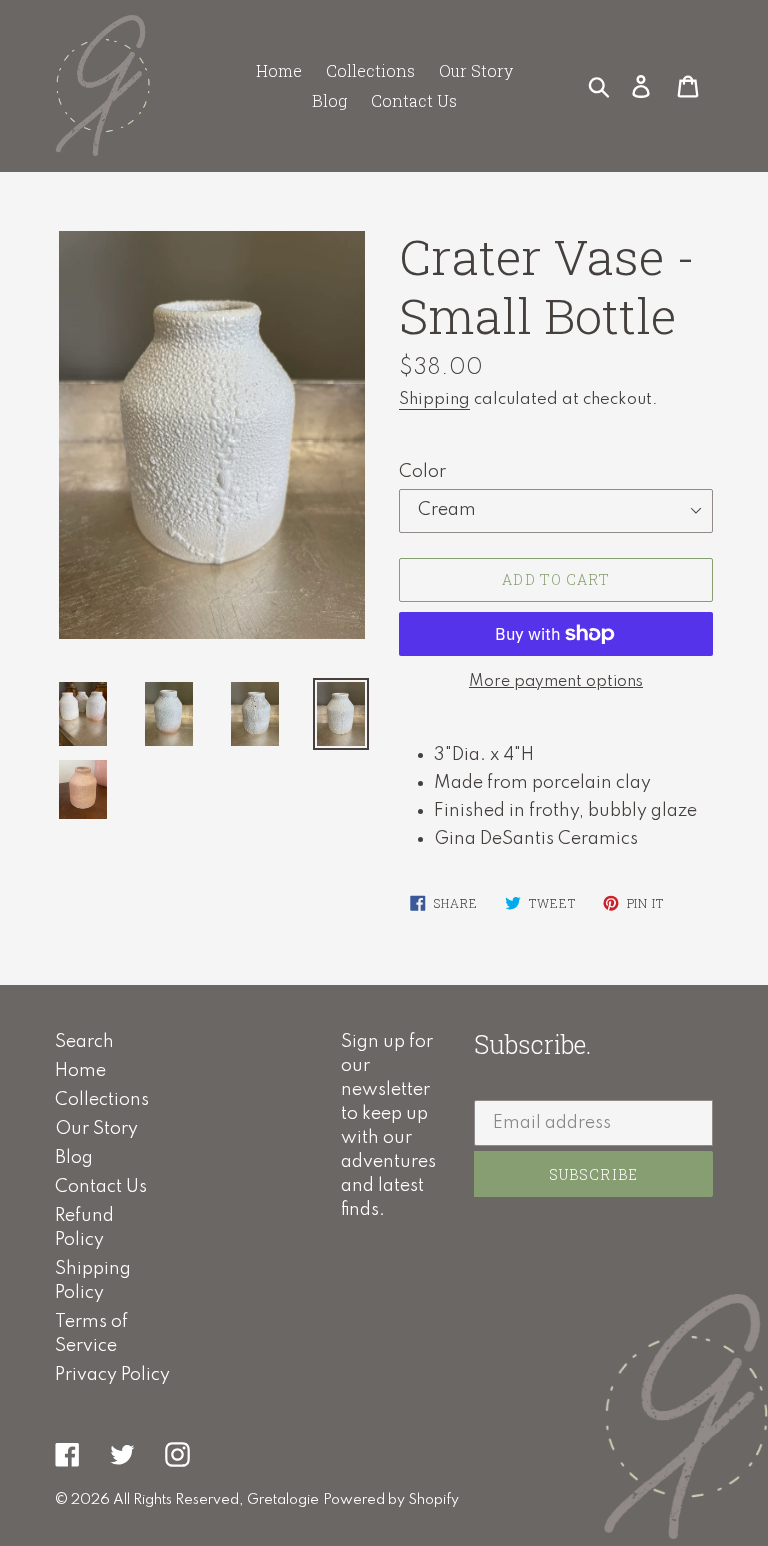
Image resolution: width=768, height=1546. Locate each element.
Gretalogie (283, 1500)
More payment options (556, 682)
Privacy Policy (112, 1375)
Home (80, 1071)
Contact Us (101, 1187)
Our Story (96, 1129)
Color (422, 472)
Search (84, 1042)
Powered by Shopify (391, 1500)
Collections (102, 1100)
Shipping (434, 399)
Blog (74, 1158)
